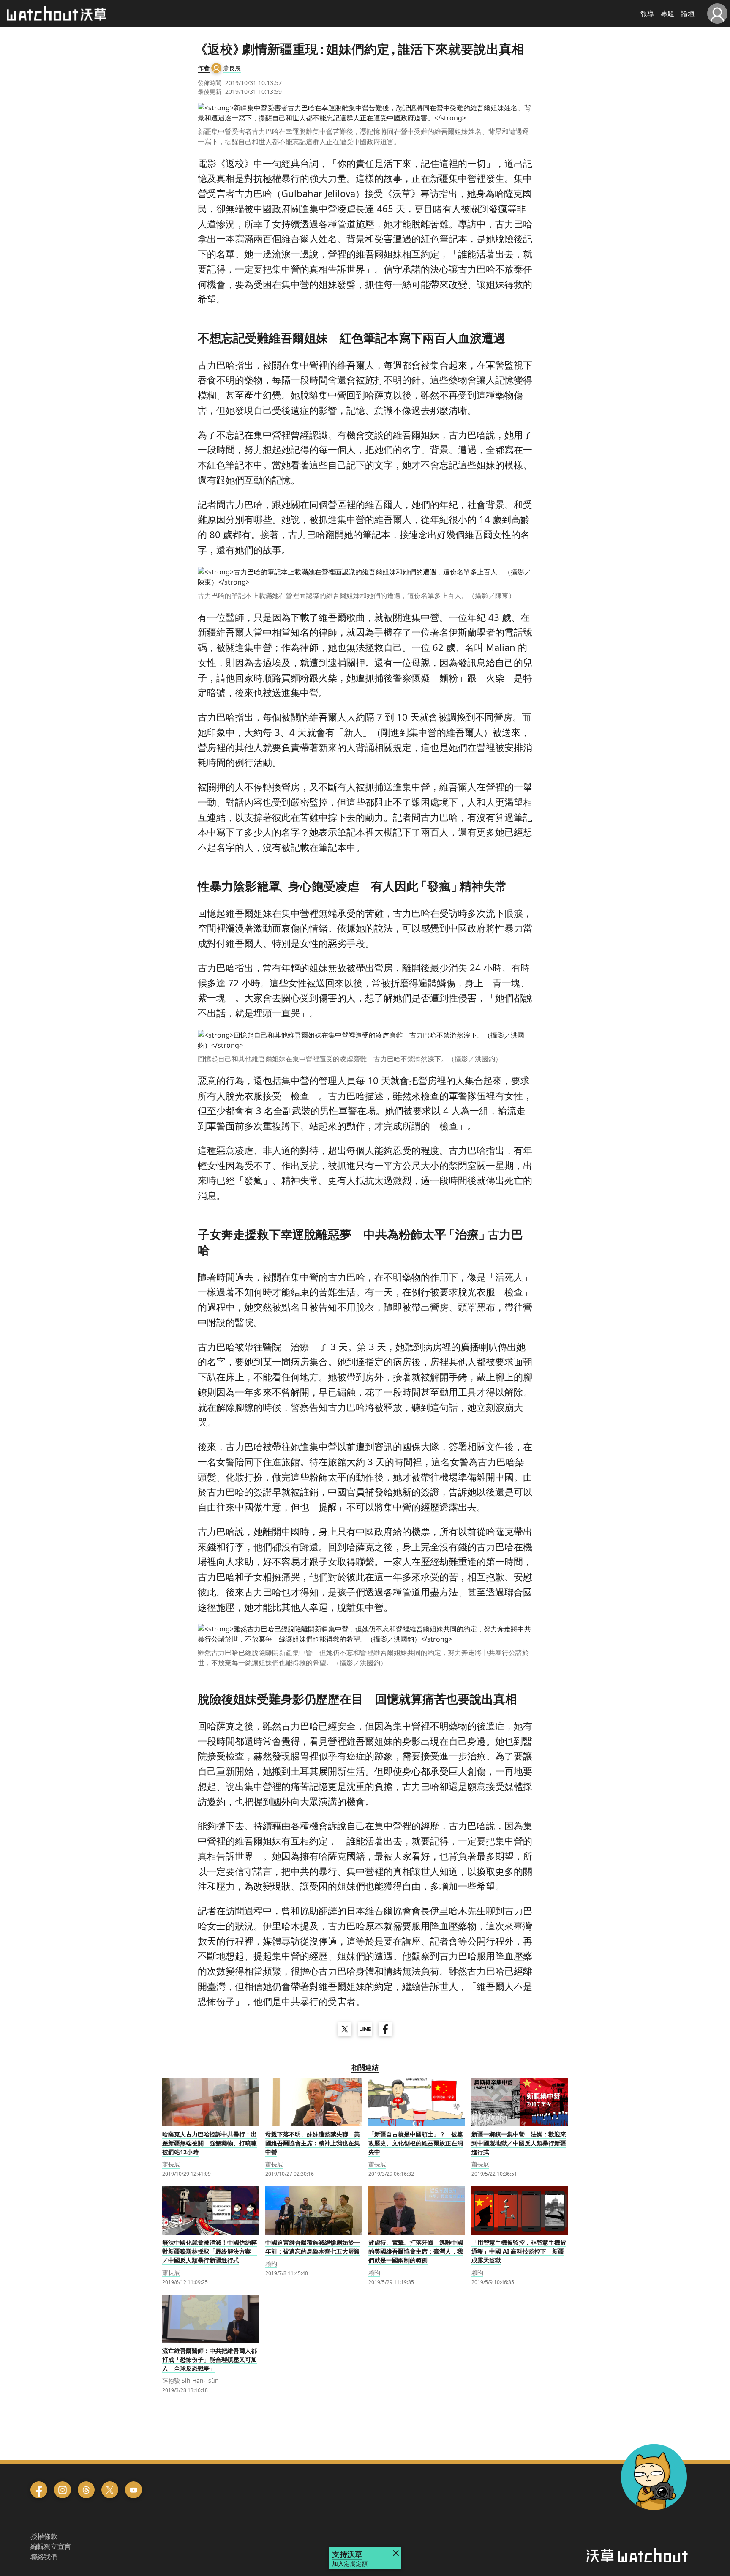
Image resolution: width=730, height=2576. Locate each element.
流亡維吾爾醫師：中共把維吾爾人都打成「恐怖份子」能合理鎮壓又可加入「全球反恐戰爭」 (210, 2359)
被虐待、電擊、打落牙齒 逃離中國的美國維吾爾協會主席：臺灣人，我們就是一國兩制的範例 (416, 2251)
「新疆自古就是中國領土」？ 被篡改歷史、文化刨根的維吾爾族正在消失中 (416, 2143)
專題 (667, 14)
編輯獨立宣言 (51, 2546)
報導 (647, 14)
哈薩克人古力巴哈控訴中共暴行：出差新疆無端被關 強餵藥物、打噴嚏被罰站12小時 (210, 2143)
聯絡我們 (44, 2557)
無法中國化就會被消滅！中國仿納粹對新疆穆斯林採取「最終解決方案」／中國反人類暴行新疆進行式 (210, 2251)
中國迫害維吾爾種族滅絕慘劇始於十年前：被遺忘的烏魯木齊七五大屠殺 (313, 2247)
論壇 (688, 14)
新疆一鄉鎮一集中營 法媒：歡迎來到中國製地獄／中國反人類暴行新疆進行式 (519, 2143)
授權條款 (44, 2536)
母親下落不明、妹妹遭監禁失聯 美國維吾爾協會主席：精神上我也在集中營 (313, 2143)
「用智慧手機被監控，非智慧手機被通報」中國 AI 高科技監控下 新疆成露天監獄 (519, 2251)
